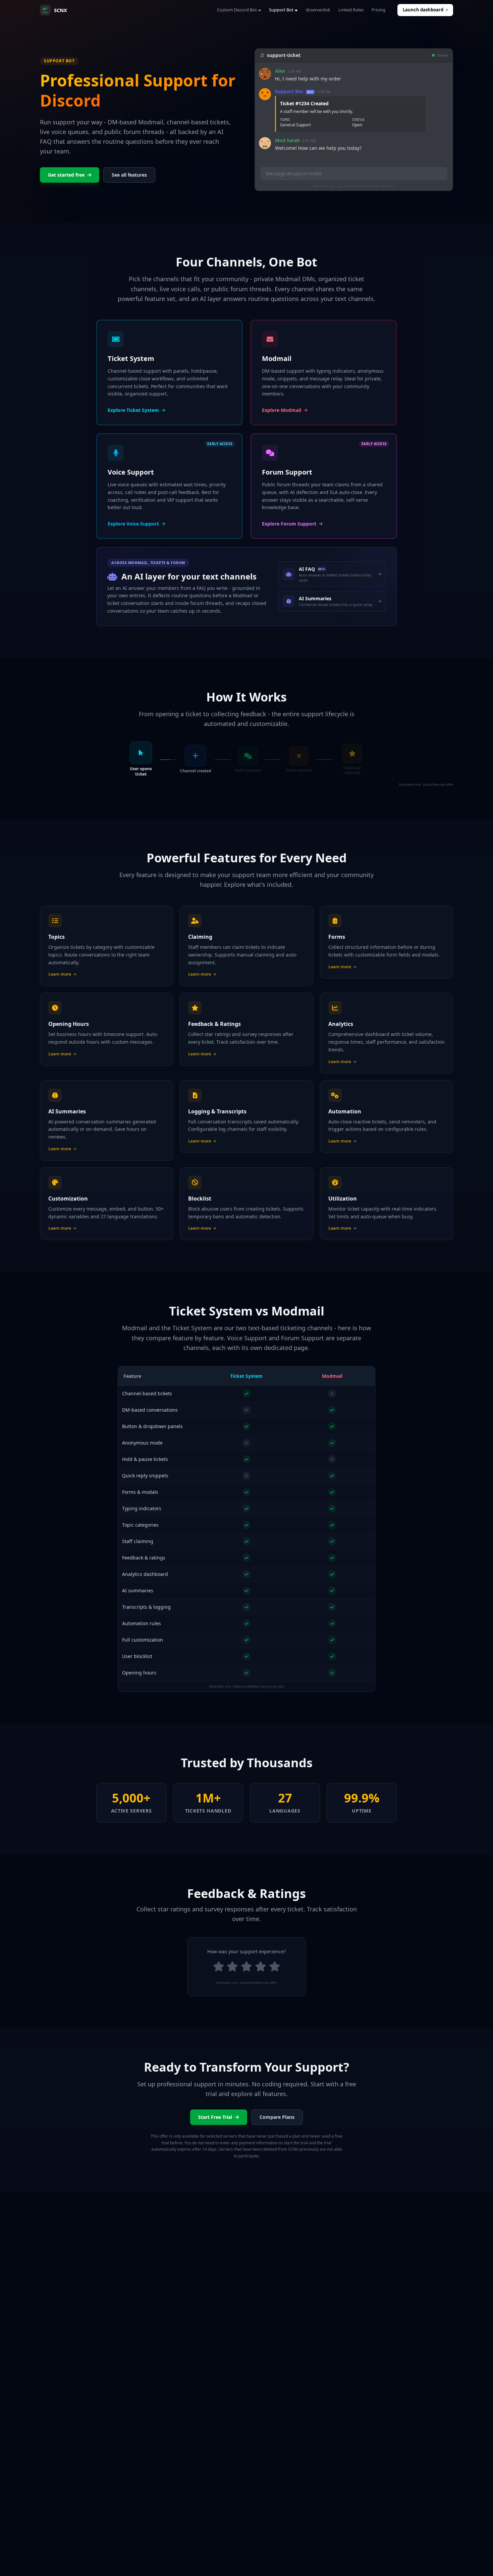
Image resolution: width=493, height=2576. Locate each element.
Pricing (378, 10)
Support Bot (281, 10)
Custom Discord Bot (237, 10)
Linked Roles (351, 10)
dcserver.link (318, 10)
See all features (129, 175)
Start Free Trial (215, 2117)
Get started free (66, 175)
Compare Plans (277, 2117)
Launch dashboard (423, 10)
